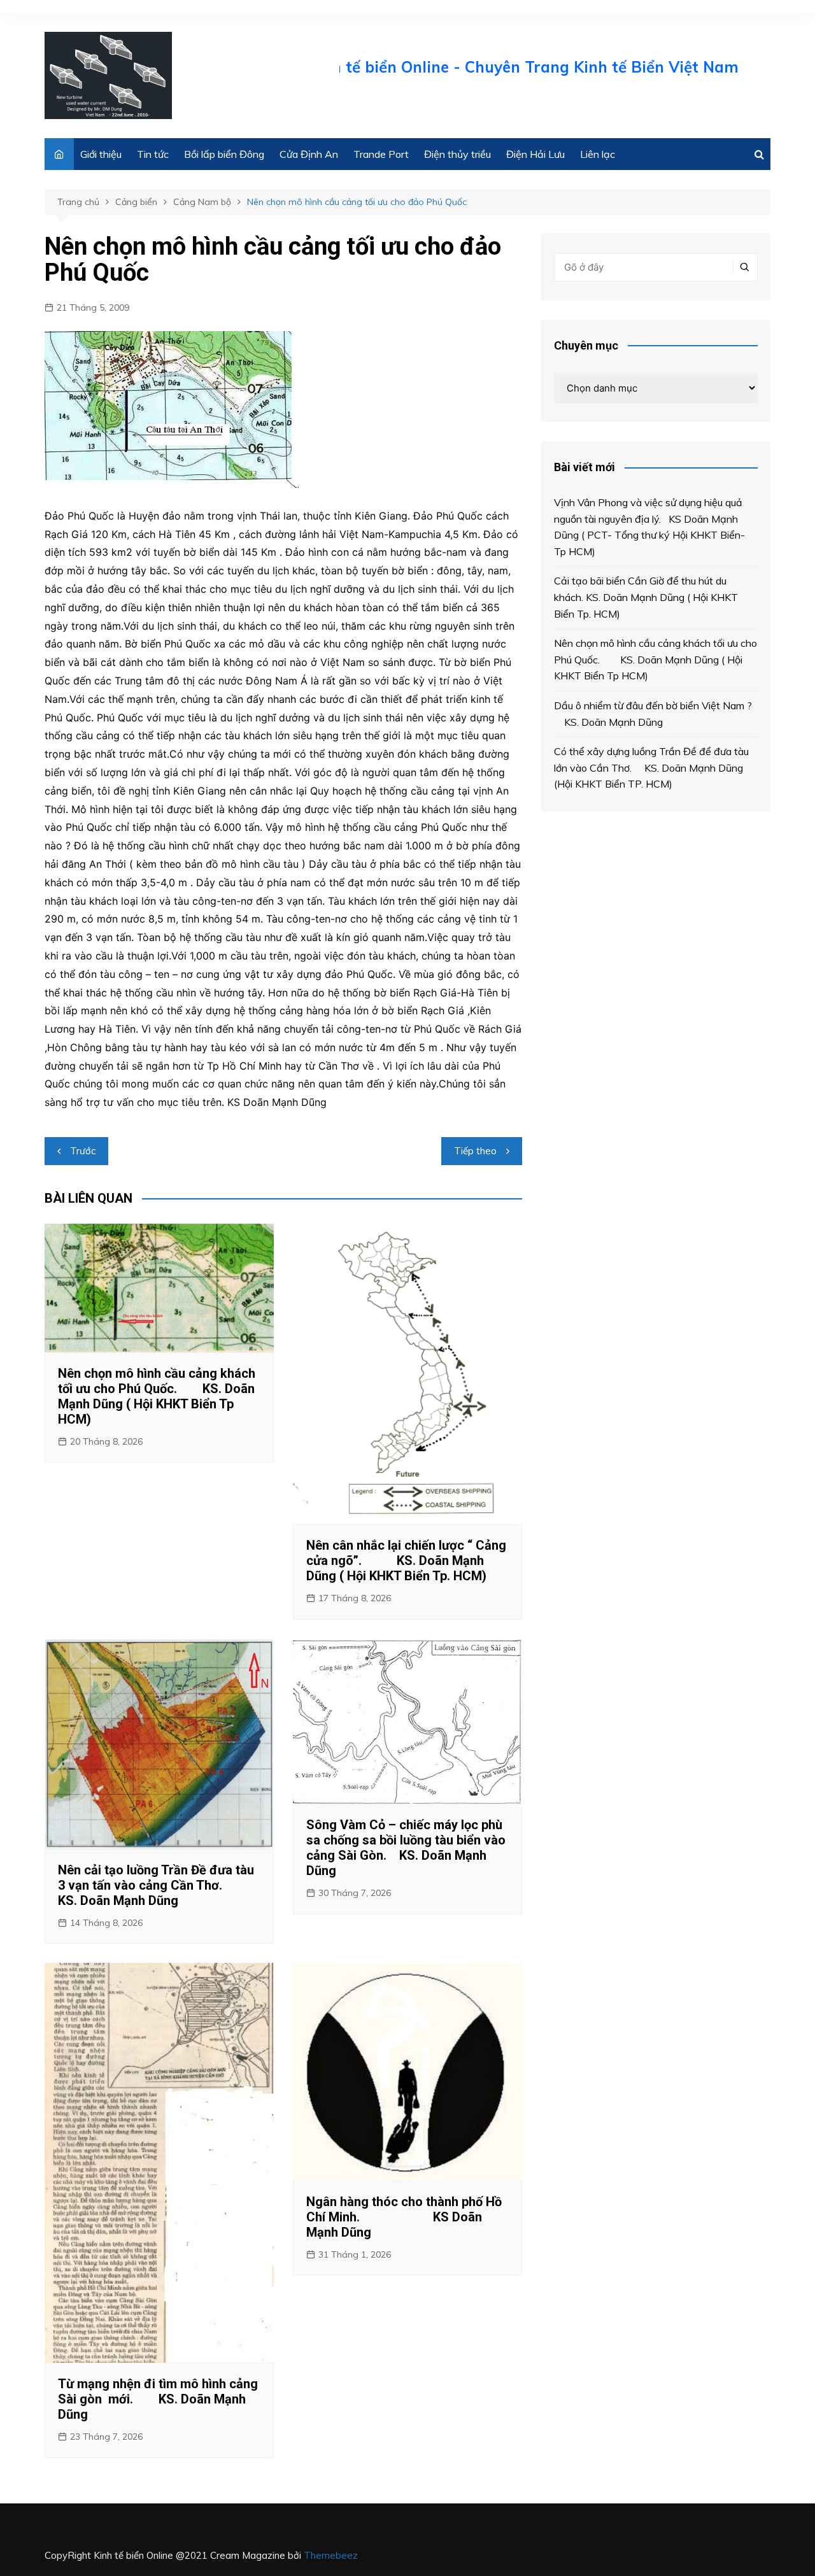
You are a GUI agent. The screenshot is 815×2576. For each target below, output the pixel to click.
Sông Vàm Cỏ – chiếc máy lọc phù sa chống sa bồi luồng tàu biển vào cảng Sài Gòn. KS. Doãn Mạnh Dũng (406, 1848)
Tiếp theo (475, 1151)
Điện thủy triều (457, 154)
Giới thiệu (101, 154)
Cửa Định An (309, 154)
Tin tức (153, 154)
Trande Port (381, 154)
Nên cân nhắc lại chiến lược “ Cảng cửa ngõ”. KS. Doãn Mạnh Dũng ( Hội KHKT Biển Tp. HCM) (406, 1560)
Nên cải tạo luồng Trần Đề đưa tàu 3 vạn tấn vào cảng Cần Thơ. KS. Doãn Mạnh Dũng (156, 1885)
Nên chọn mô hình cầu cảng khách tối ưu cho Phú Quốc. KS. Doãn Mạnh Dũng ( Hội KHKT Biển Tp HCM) (157, 1396)
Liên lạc (598, 154)
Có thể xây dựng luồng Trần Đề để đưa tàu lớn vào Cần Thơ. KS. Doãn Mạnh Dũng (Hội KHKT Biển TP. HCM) (651, 768)
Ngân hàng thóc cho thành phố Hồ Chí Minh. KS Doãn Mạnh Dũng (404, 2217)
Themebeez (331, 2555)
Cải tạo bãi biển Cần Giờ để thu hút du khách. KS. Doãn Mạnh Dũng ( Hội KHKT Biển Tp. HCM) (646, 597)
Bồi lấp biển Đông (224, 154)
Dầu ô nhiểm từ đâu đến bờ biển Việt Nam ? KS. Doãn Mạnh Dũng (654, 714)
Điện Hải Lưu (535, 154)
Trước (83, 1151)
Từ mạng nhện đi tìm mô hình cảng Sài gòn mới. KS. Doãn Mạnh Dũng (158, 2399)
